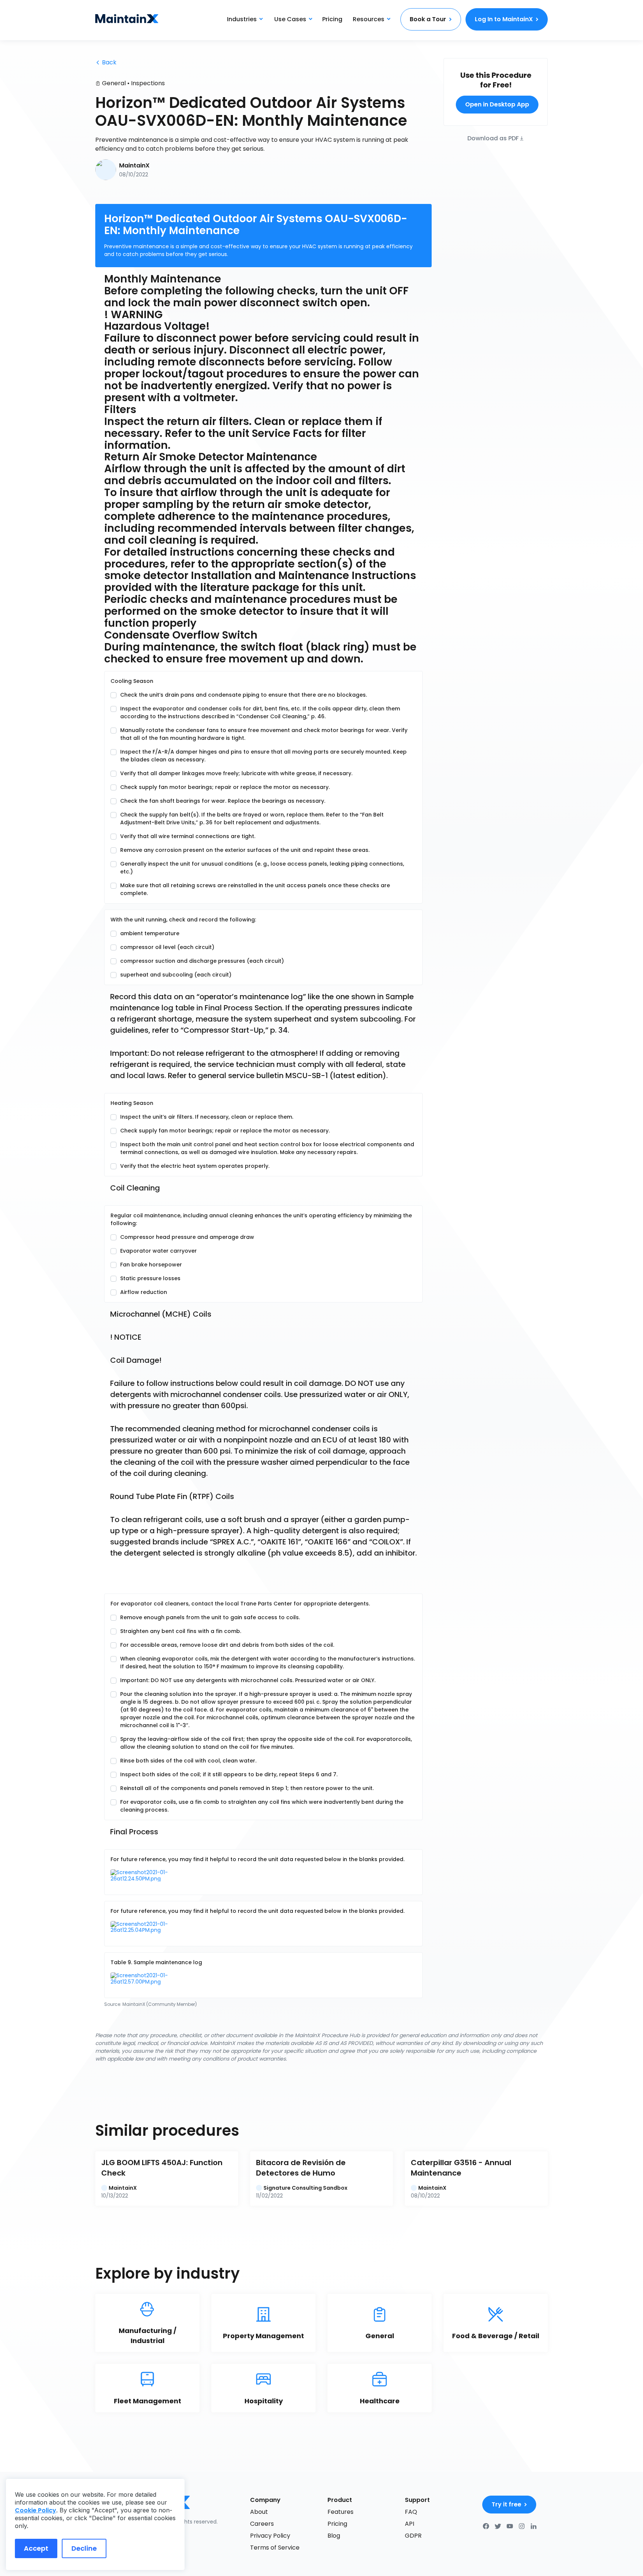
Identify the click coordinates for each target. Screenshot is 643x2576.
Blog (334, 2536)
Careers (262, 2524)
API (410, 2524)
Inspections (148, 83)
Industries (242, 19)
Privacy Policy (270, 2536)
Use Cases (290, 19)
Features (340, 2512)
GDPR (413, 2536)
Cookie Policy (36, 2510)
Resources (369, 19)
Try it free (506, 2504)
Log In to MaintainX (504, 19)
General (114, 83)
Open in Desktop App (497, 104)
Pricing (332, 19)
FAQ (411, 2512)
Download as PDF (493, 138)
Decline (84, 2548)
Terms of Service (275, 2548)
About (259, 2512)
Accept (36, 2548)
